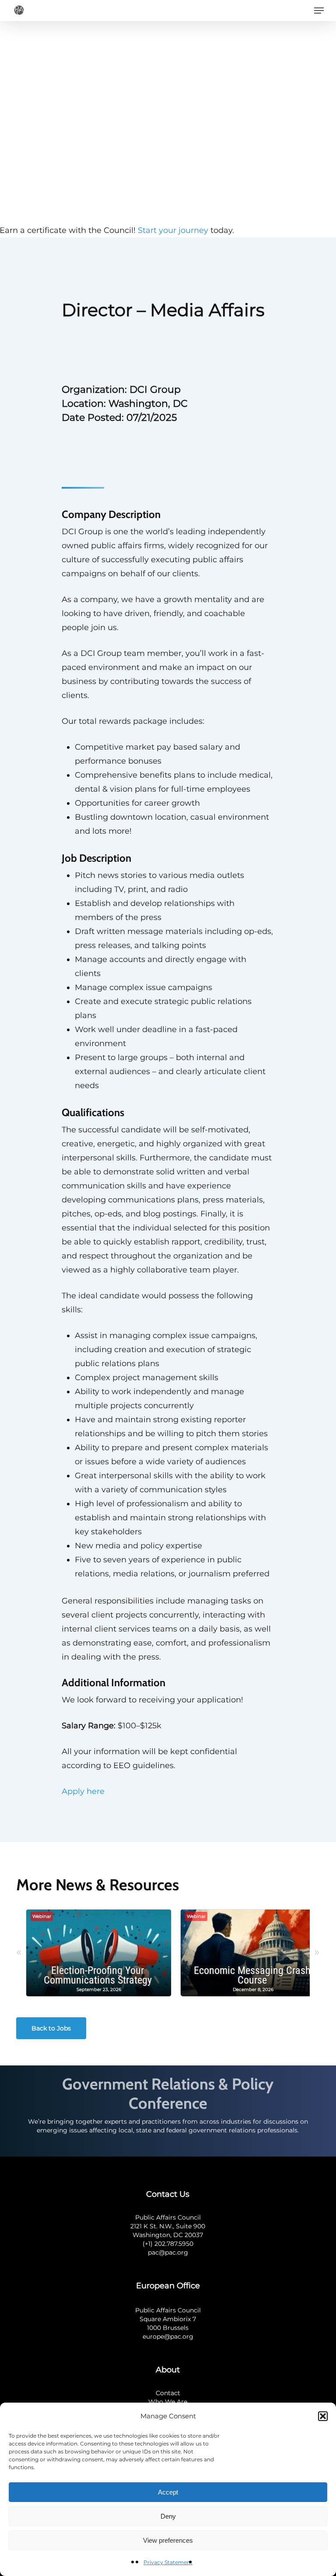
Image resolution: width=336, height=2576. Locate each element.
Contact (168, 2393)
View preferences (168, 2540)
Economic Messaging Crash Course (252, 1975)
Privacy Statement (168, 2562)
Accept (168, 2492)
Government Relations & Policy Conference (168, 2093)
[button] (323, 2416)
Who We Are (168, 2402)
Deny (168, 2516)
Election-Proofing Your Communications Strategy (98, 1975)
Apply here (83, 1791)
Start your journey (173, 230)
